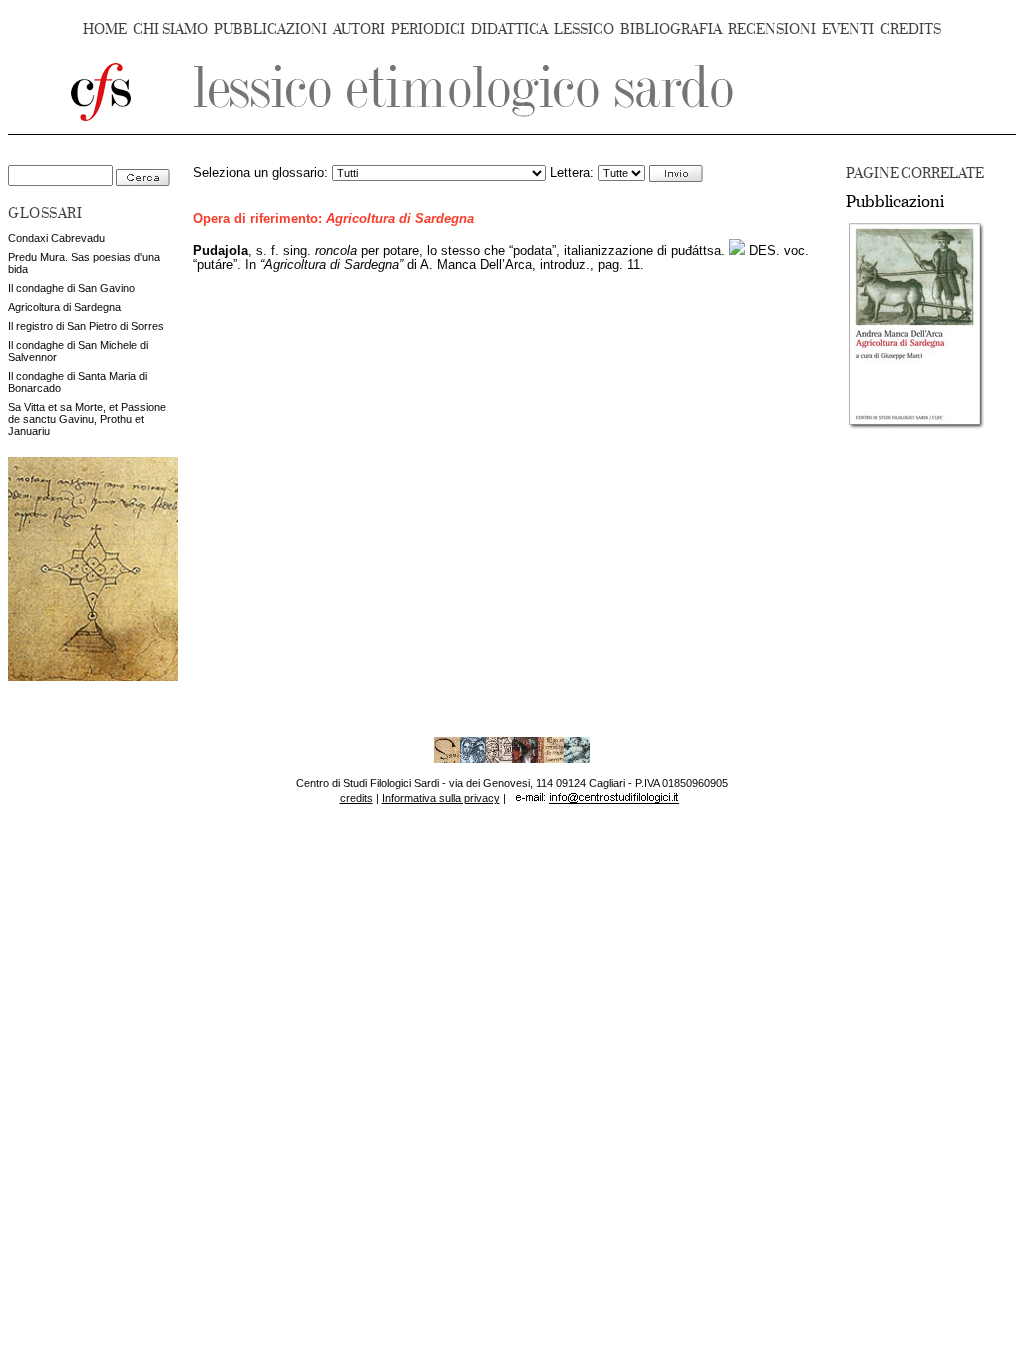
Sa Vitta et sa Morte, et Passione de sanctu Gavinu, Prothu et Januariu (87, 419)
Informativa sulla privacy (441, 798)
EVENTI (848, 29)
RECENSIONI (772, 29)
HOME (105, 29)
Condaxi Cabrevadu (56, 238)
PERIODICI (428, 29)
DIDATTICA (509, 29)
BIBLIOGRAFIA (671, 29)
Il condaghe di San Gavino (71, 288)
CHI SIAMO (170, 29)
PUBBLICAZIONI (270, 29)
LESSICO (584, 29)
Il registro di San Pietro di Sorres (86, 326)
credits (356, 798)
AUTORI (359, 29)
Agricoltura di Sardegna (64, 307)
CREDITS (910, 29)
